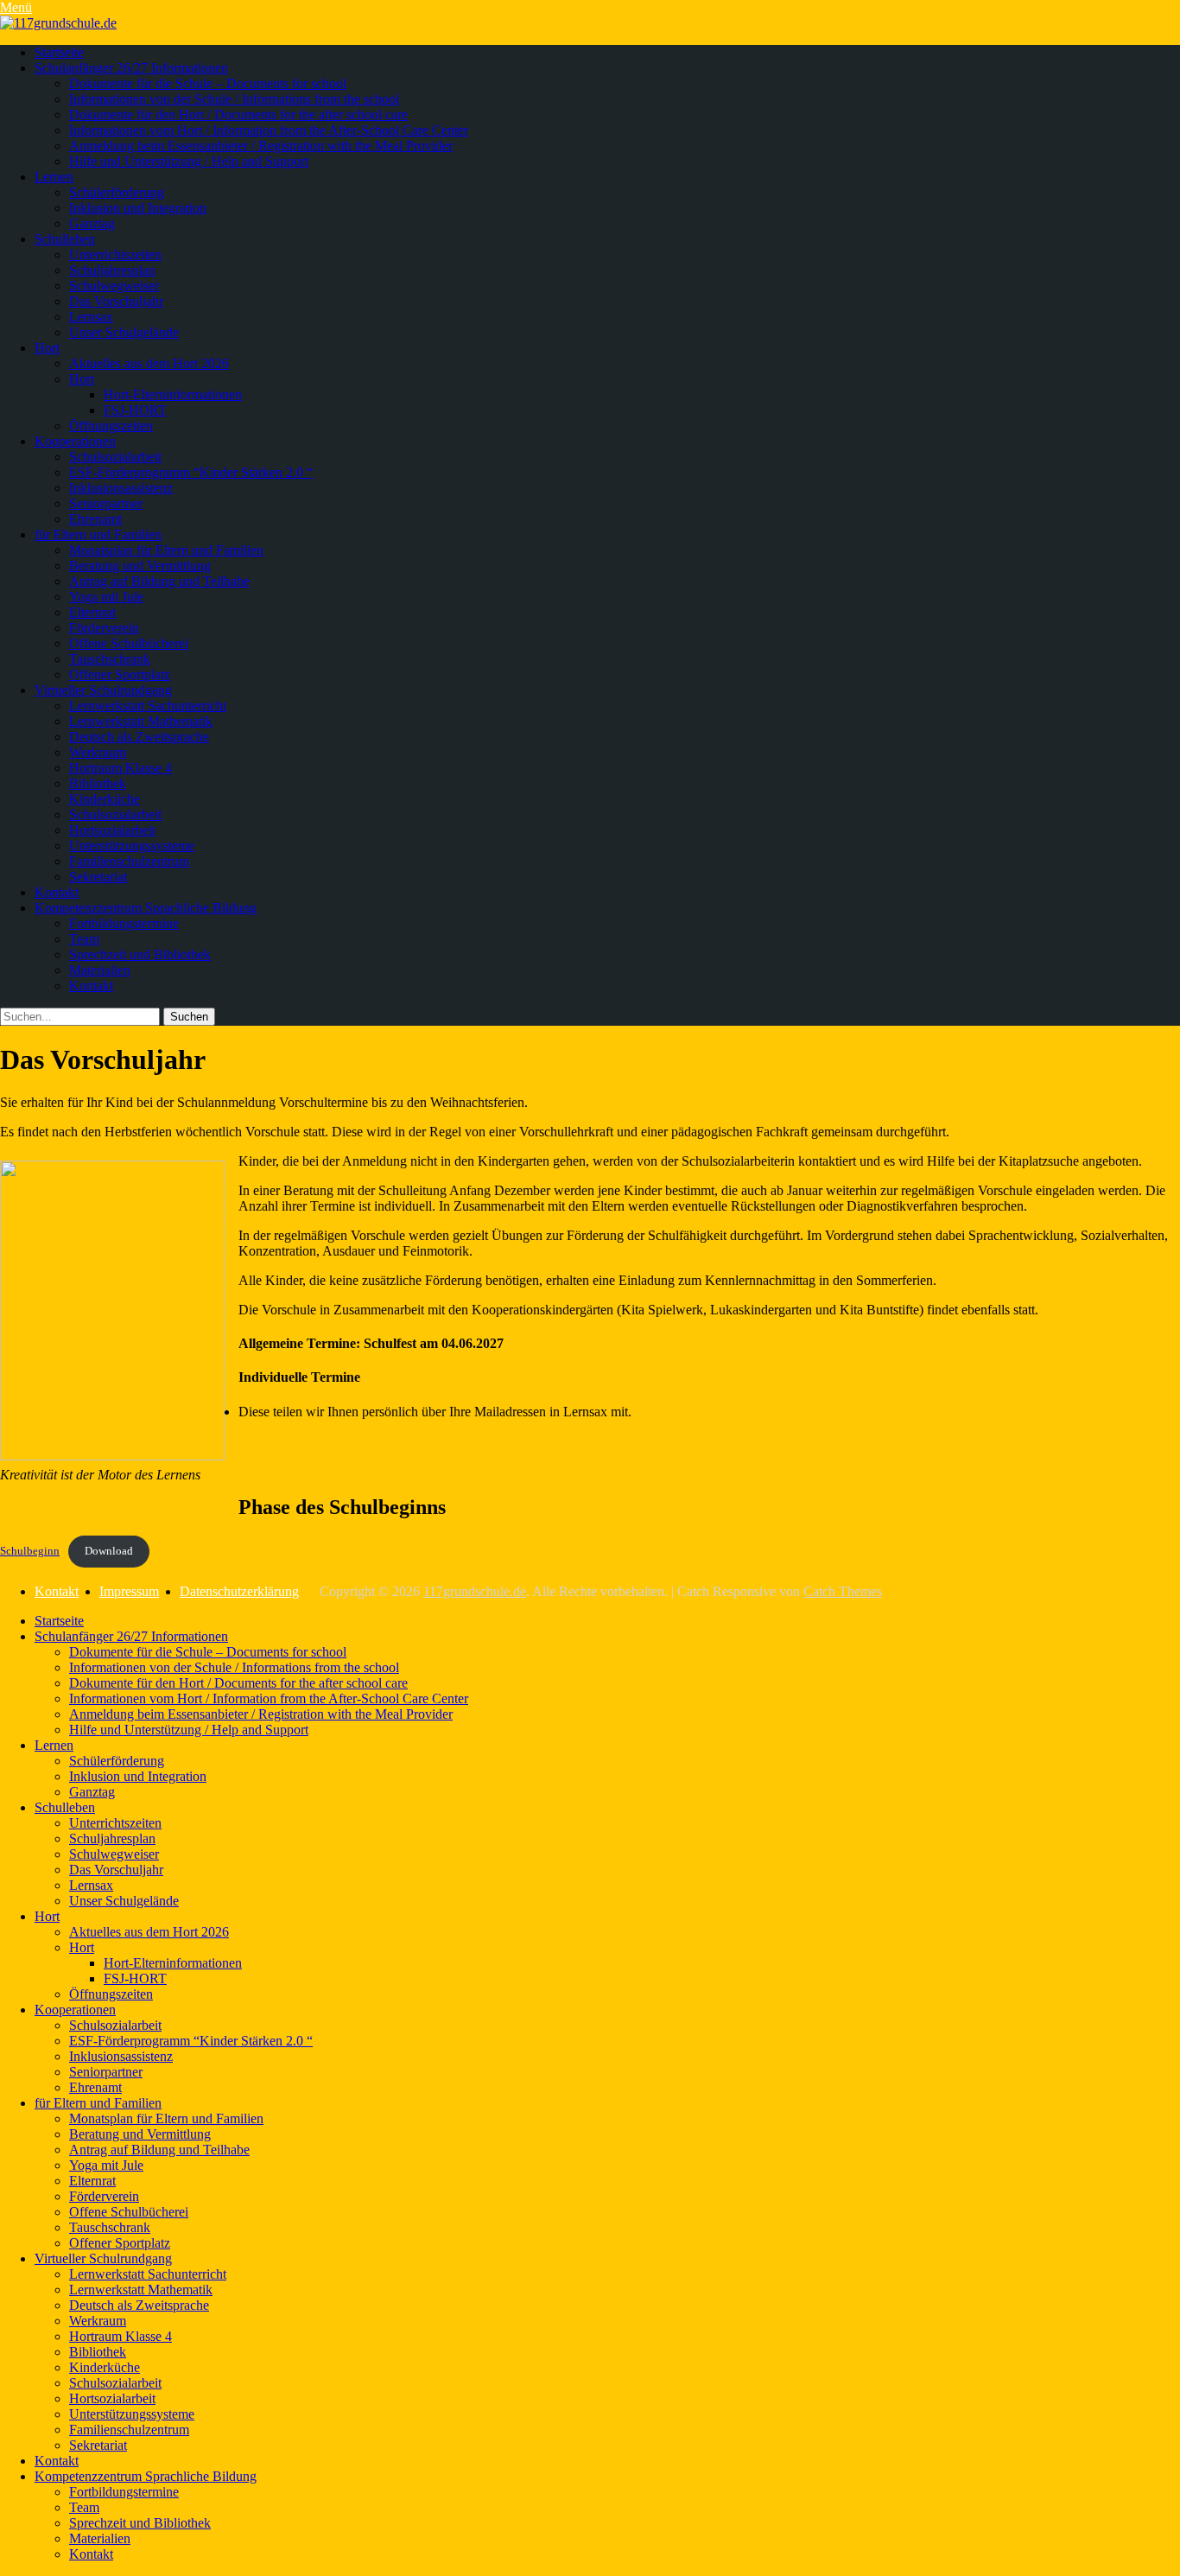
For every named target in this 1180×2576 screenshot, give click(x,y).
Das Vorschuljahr (116, 301)
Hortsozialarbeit (112, 830)
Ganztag (92, 223)
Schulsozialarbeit (115, 457)
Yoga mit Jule (106, 597)
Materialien (100, 970)
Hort (47, 348)
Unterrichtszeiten (115, 254)
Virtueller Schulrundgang (103, 690)
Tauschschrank (110, 659)
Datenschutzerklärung (239, 1591)
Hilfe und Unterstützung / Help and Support (189, 161)
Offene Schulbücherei (129, 643)
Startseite (59, 52)
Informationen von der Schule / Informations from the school (234, 99)
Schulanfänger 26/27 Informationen (131, 68)
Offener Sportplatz (120, 674)
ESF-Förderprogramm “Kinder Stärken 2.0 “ (191, 472)
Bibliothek (98, 783)
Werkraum (98, 752)
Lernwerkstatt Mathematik (141, 721)
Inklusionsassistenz (121, 488)
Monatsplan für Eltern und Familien (166, 550)
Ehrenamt (95, 519)
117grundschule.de (475, 1591)
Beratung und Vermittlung (140, 566)
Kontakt (57, 892)
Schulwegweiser (114, 286)
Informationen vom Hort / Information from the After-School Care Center (269, 130)
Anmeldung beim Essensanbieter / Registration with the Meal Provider (261, 146)
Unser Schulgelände (124, 332)
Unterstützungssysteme (132, 846)
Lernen (54, 177)
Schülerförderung (117, 192)
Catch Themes (843, 1591)
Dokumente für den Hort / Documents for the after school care (238, 114)
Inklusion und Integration (138, 208)
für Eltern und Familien (98, 534)
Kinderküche (105, 799)
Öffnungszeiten (111, 426)
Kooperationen (75, 441)
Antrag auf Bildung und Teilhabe (159, 581)
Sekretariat (98, 877)
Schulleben (65, 239)
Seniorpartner (106, 503)
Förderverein (104, 628)
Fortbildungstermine (124, 923)
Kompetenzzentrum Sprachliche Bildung (146, 908)
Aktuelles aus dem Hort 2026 (149, 363)
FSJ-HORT (135, 410)
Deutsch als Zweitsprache (139, 737)
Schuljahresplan (112, 270)
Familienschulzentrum (129, 861)
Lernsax (91, 317)
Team (84, 939)
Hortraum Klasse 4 (121, 768)
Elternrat (92, 612)
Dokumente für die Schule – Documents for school (208, 83)
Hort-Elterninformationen (173, 394)
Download (109, 1551)
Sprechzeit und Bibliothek (140, 954)
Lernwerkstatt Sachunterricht (148, 706)
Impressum (129, 1591)
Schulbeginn (30, 1551)
